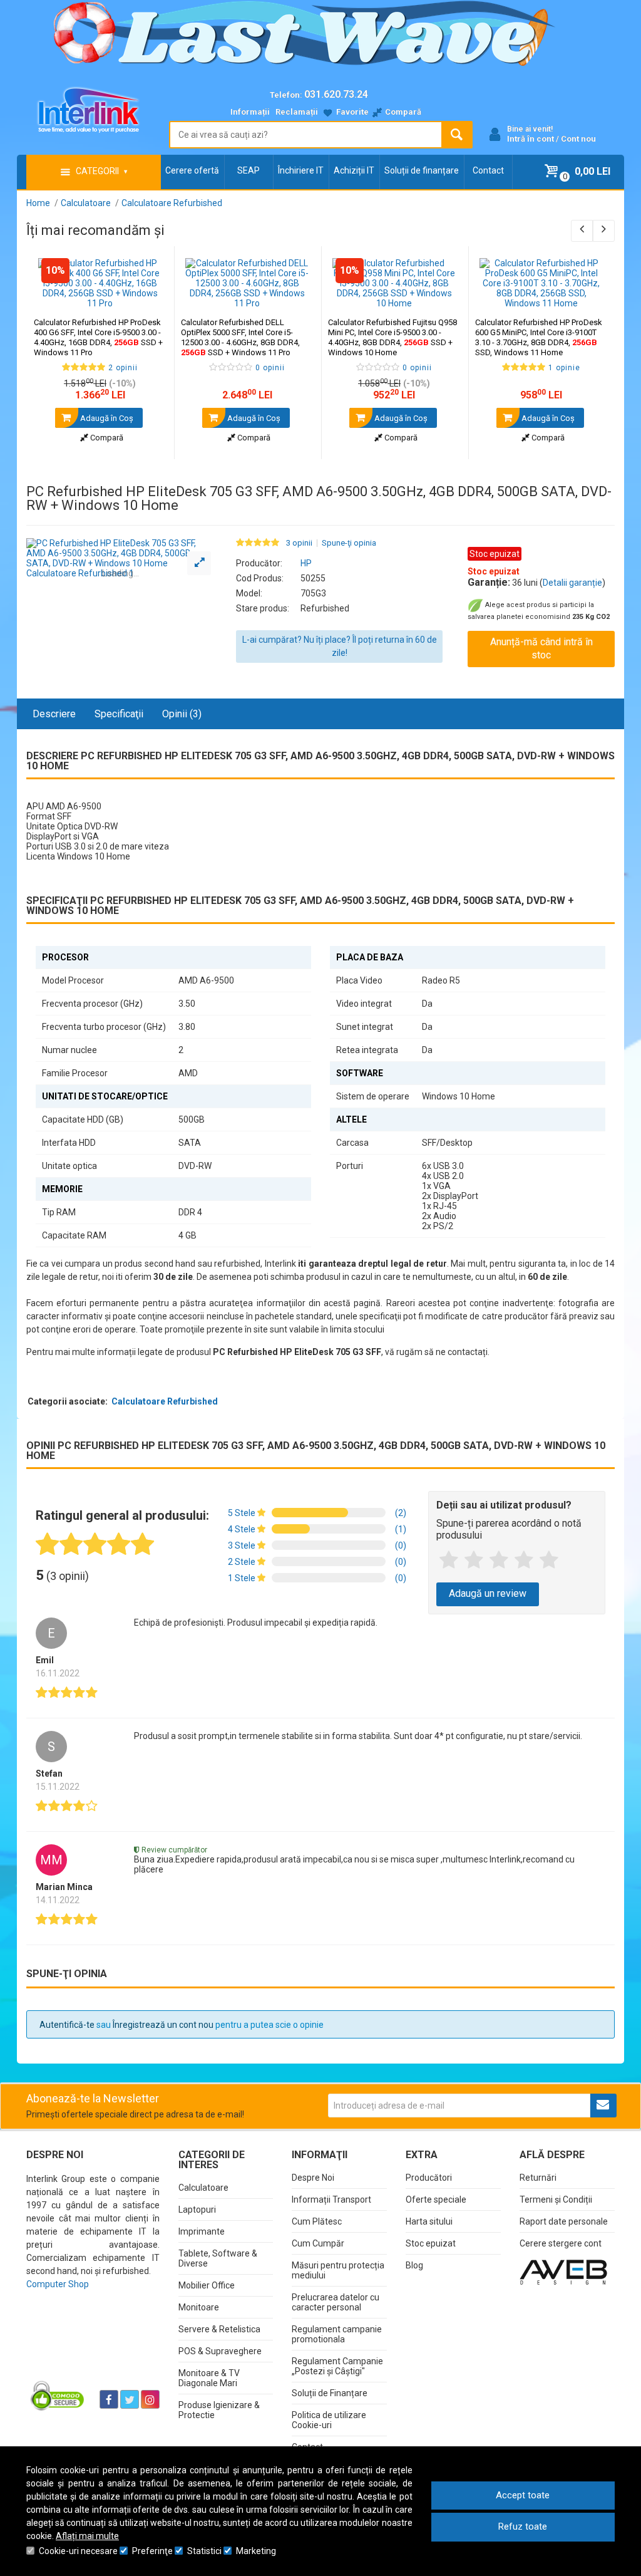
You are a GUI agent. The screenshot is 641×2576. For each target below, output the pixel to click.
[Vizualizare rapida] (147, 296)
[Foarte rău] (449, 1561)
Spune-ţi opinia (349, 543)
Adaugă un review (488, 1593)
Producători (429, 2178)
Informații (250, 112)
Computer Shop (58, 2284)
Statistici (204, 2551)
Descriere (54, 714)
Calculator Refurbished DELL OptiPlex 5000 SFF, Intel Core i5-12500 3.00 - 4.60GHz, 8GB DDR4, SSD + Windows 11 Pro (240, 337)
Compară (106, 438)
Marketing (256, 2551)
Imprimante (202, 2231)
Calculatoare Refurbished (165, 1401)
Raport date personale (564, 2221)
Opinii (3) (182, 714)
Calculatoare (203, 2188)
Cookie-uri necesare (78, 2551)
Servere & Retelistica (219, 2329)
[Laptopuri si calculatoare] (58, 2395)
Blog (414, 2265)
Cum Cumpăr (318, 2243)
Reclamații (297, 112)
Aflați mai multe (87, 2536)
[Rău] (474, 1561)
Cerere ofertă (192, 170)
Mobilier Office (207, 2285)
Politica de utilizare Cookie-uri (329, 2420)
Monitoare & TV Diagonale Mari (209, 2378)
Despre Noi (313, 2178)
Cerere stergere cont (561, 2243)
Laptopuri (197, 2210)
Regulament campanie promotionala (337, 2334)
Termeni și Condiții (556, 2199)
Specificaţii (119, 714)
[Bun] (499, 1561)
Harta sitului (429, 2221)
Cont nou (578, 139)
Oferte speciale (436, 2199)
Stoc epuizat (431, 2243)
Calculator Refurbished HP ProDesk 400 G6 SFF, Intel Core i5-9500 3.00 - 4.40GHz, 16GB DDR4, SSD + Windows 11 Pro (98, 337)
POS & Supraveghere (220, 2351)
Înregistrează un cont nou (163, 2025)
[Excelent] (549, 1561)
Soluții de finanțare (422, 170)
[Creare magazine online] (563, 2272)
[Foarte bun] (524, 1561)
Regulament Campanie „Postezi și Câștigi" (337, 2366)
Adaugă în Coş (106, 418)
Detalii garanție (572, 583)
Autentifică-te (67, 2025)
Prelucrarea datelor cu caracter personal (336, 2302)
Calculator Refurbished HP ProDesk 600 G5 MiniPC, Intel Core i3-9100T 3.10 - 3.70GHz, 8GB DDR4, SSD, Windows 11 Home (539, 337)
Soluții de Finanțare (330, 2393)
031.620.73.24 (336, 94)
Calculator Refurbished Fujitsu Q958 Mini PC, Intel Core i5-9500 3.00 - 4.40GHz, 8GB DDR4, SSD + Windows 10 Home (392, 337)
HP (306, 563)
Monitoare (199, 2307)
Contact (488, 170)
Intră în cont (531, 139)
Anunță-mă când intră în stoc (541, 648)
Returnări (538, 2178)
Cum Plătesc (317, 2221)
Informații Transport (331, 2199)
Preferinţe (152, 2551)
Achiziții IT (354, 170)
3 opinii (299, 543)
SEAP (249, 170)
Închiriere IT (301, 170)
